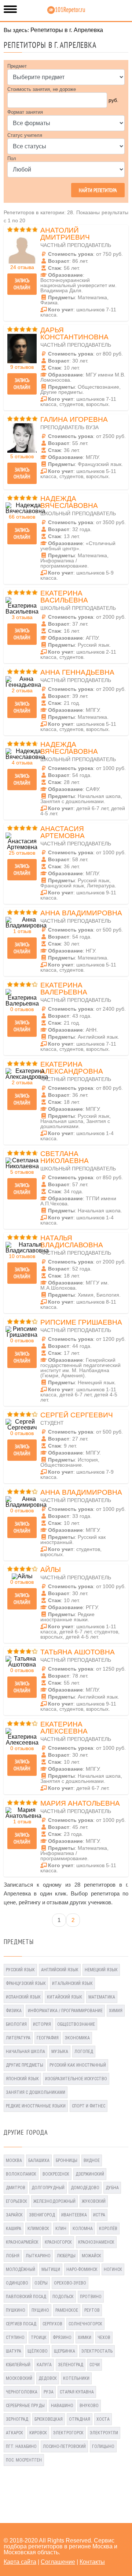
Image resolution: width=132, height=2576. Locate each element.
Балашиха (39, 2160)
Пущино (40, 2310)
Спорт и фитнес (89, 2106)
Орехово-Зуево (70, 2283)
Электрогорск (68, 2433)
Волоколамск (21, 2174)
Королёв (108, 2229)
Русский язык (20, 1970)
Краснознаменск (96, 2242)
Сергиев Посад (21, 2324)
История (42, 2024)
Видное (92, 2160)
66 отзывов (22, 517)
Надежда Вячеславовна (69, 502)
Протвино (91, 2297)
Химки (85, 2338)
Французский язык (26, 1983)
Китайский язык (65, 1997)
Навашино (62, 2406)
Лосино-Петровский (64, 2446)
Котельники (76, 2378)
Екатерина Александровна (72, 1068)
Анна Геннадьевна (77, 672)
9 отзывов (22, 367)
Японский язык (22, 2079)
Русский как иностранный (78, 2065)
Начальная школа (25, 2052)
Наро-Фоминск (82, 2269)
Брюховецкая (49, 2419)
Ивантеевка (74, 2215)
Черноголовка (22, 2392)
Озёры (41, 2283)
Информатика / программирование (65, 2011)
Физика (14, 2011)
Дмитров (16, 2188)
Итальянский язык (72, 1983)
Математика (102, 1997)
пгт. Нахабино (21, 2446)
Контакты (92, 2562)
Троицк (39, 2338)
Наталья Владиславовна (72, 1241)
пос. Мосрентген (24, 2460)
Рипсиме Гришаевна (81, 1322)
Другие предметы (25, 2065)
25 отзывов (22, 853)
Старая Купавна (77, 2392)
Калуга (44, 2365)
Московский (19, 2378)
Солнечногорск (85, 2324)
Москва (14, 2160)
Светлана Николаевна (65, 1157)
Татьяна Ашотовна (78, 1652)
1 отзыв (22, 931)
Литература (18, 2038)
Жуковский (94, 2201)
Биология (16, 2024)
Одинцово (17, 2283)
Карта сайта (20, 2562)
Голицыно (103, 2446)
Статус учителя (25, 135)
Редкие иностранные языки (36, 2106)
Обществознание (76, 2024)
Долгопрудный (48, 2188)
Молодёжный (21, 2269)
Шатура (14, 2351)
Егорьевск (16, 2201)
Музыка (60, 2052)
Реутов (92, 2310)
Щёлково (38, 2351)
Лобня (13, 2256)
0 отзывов (22, 1009)
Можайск (91, 2256)
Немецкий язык (101, 1970)
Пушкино (16, 2310)
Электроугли (104, 2433)
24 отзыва (22, 267)
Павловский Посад (26, 2297)
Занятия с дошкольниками (36, 2092)
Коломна (83, 2229)
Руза (49, 2392)
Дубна (112, 2188)
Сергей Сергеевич (77, 1415)
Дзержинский (90, 2174)
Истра (99, 2215)
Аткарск (14, 2433)
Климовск (38, 2229)
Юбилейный (18, 2365)
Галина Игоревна (74, 419)
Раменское (67, 2310)
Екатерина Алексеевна (64, 1728)
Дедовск (48, 2378)
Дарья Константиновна (74, 333)
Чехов (104, 2338)
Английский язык (60, 1970)
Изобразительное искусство (76, 2079)
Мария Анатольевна (80, 1803)
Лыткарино (38, 2256)
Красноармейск (22, 2242)
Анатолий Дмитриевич (65, 234)
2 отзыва (22, 690)
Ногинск (113, 2269)
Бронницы (67, 2160)
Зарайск (14, 2215)
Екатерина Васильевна (64, 597)
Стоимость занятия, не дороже (42, 89)
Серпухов (52, 2324)
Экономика (77, 2038)
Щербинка (65, 2351)
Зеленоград (71, 2365)
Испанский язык (23, 1997)
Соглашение (58, 2562)
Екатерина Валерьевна (64, 989)
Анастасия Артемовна (63, 832)
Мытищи (51, 2269)
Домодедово (85, 2188)
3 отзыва (22, 617)
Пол (12, 158)
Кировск (38, 2433)
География (48, 2038)
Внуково (89, 2406)
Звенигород (42, 2215)
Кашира (14, 2229)
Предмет (17, 66)
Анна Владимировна (81, 913)
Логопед (84, 2052)
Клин (61, 2229)
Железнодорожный (54, 2201)
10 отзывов (22, 1256)
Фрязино (62, 2338)
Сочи (95, 2365)
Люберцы (66, 2256)
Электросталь (97, 2351)
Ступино (15, 2338)
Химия (116, 2011)
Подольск (63, 2297)
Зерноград (17, 2419)
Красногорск (58, 2242)
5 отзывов (22, 456)
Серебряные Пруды (25, 2406)
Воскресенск (56, 2174)
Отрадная (80, 2419)
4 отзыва (22, 763)
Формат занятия (25, 112)
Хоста (103, 2419)
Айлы (51, 1570)
